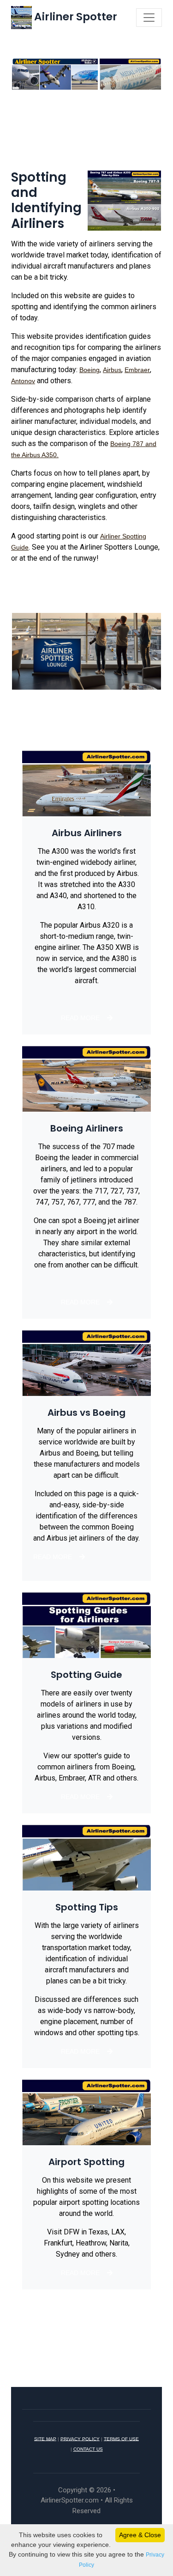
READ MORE (80, 1018)
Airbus (112, 370)
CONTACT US (88, 2449)
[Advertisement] (86, 134)
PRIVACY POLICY (80, 2438)
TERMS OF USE (121, 2438)
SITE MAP (45, 2438)
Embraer (137, 370)
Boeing (89, 370)
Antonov (23, 381)
